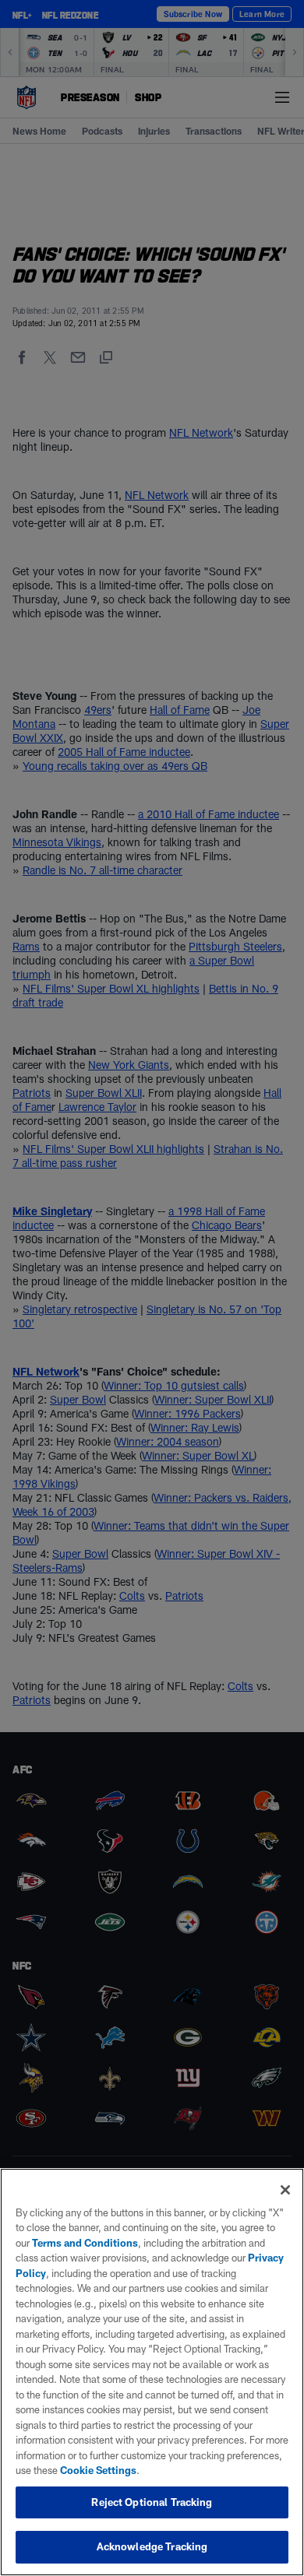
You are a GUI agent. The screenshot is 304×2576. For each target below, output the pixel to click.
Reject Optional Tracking (152, 2502)
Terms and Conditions (85, 2243)
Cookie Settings (98, 2470)
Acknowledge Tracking (152, 2546)
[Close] (285, 2190)
